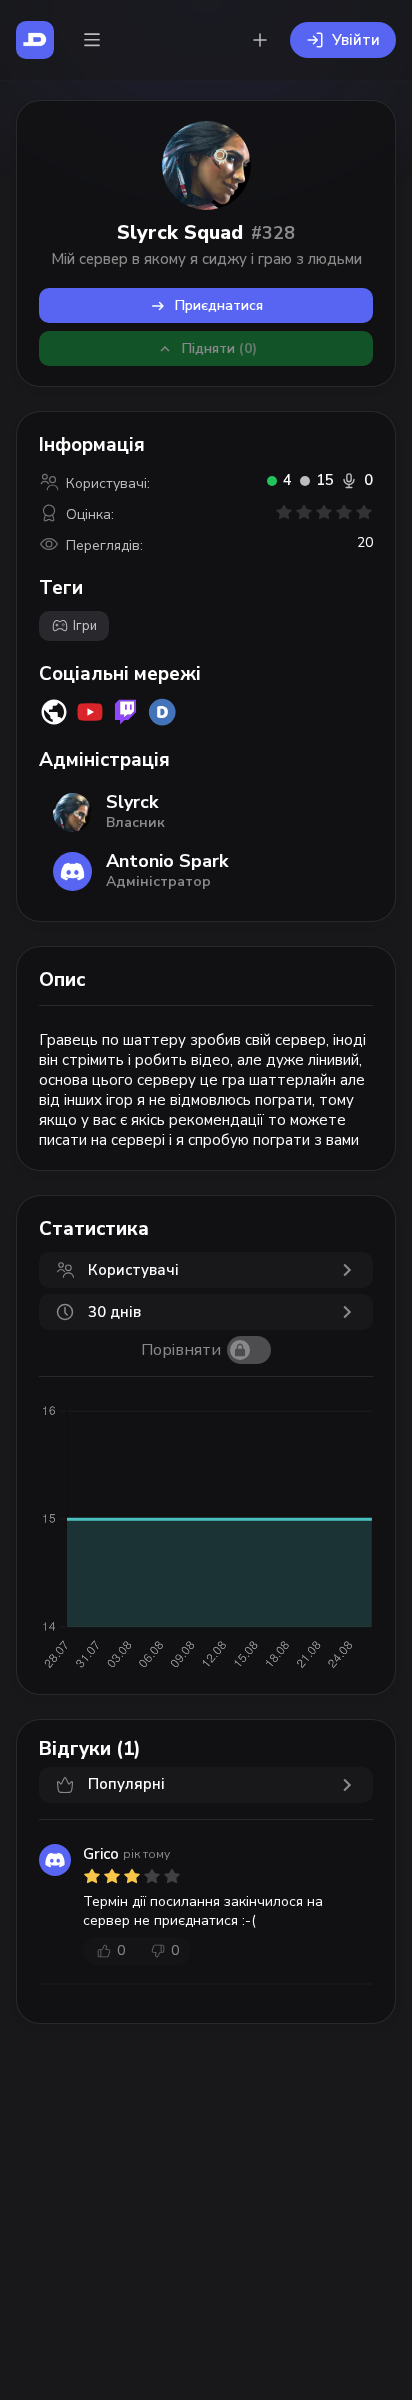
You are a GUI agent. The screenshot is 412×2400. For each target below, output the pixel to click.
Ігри (85, 626)
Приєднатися (219, 305)
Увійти (356, 40)
